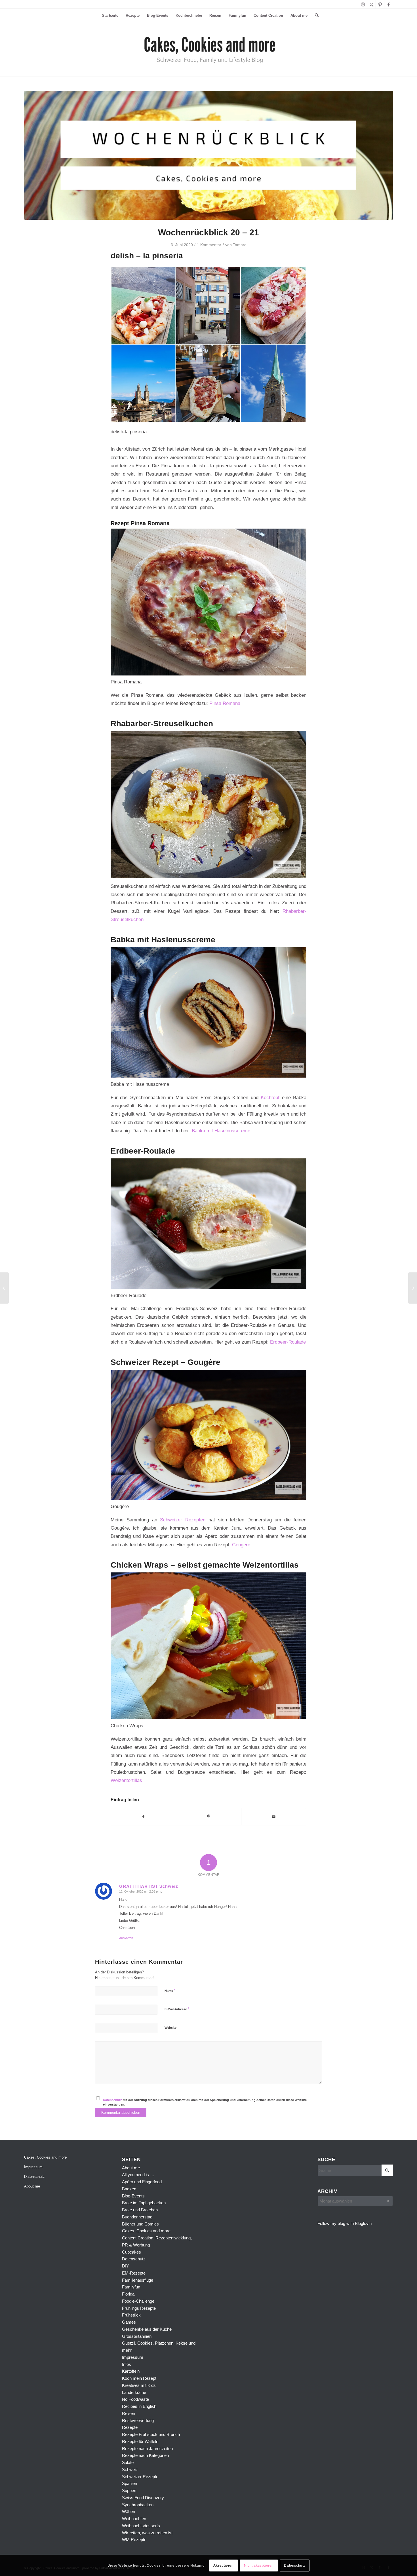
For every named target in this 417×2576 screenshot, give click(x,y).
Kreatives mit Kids (139, 2385)
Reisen (129, 2413)
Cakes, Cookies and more (45, 2157)
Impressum (33, 2167)
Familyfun (131, 2287)
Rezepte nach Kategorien (145, 2455)
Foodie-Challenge (138, 2301)
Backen (129, 2189)
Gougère (241, 1545)
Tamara (240, 245)
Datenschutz (112, 2100)
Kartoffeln (131, 2371)
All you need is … (138, 2175)
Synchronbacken (138, 2505)
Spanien (129, 2483)
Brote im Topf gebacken (144, 2203)
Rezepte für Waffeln (140, 2441)
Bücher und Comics (140, 2224)
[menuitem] (110, 16)
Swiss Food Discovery (143, 2498)
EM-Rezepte (134, 2273)
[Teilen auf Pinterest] (208, 1817)
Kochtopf (270, 1097)
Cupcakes (131, 2252)
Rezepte (130, 2427)
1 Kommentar (209, 245)
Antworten (126, 1938)
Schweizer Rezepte (140, 2477)
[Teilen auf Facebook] (143, 1817)
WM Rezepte (134, 2540)
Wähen (129, 2511)
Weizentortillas (126, 1780)
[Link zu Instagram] (363, 4)
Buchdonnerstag (137, 2217)
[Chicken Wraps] (4, 1288)
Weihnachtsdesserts (141, 2526)
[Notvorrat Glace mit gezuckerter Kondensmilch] (413, 1288)
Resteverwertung (138, 2420)
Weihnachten (134, 2519)
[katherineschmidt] (209, 50)
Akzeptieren (224, 2565)
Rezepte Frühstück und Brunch (151, 2434)
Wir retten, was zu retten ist (147, 2533)
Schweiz (130, 2470)
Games (129, 2322)
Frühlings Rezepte (139, 2308)
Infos (127, 2364)
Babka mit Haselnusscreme (221, 1131)
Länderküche (134, 2392)
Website (170, 2028)
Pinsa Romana (225, 703)
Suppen (129, 2491)
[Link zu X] (371, 4)
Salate (128, 2462)
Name (170, 1991)
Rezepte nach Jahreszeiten (147, 2449)
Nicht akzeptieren (259, 2565)
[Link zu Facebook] (389, 4)
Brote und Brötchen (140, 2210)
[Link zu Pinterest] (380, 4)
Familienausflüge (138, 2280)
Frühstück (131, 2315)
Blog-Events (133, 2196)
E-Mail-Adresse (177, 2009)
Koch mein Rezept (139, 2378)
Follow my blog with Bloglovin (345, 2223)
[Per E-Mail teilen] (274, 1817)
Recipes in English (139, 2406)
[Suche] (315, 16)
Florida (128, 2294)
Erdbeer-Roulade (288, 1342)
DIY (126, 2266)
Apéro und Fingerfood (142, 2182)
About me (32, 2186)
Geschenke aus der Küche (147, 2329)
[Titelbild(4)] (208, 155)
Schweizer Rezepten (183, 1520)
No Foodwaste (135, 2399)
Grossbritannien (137, 2336)
